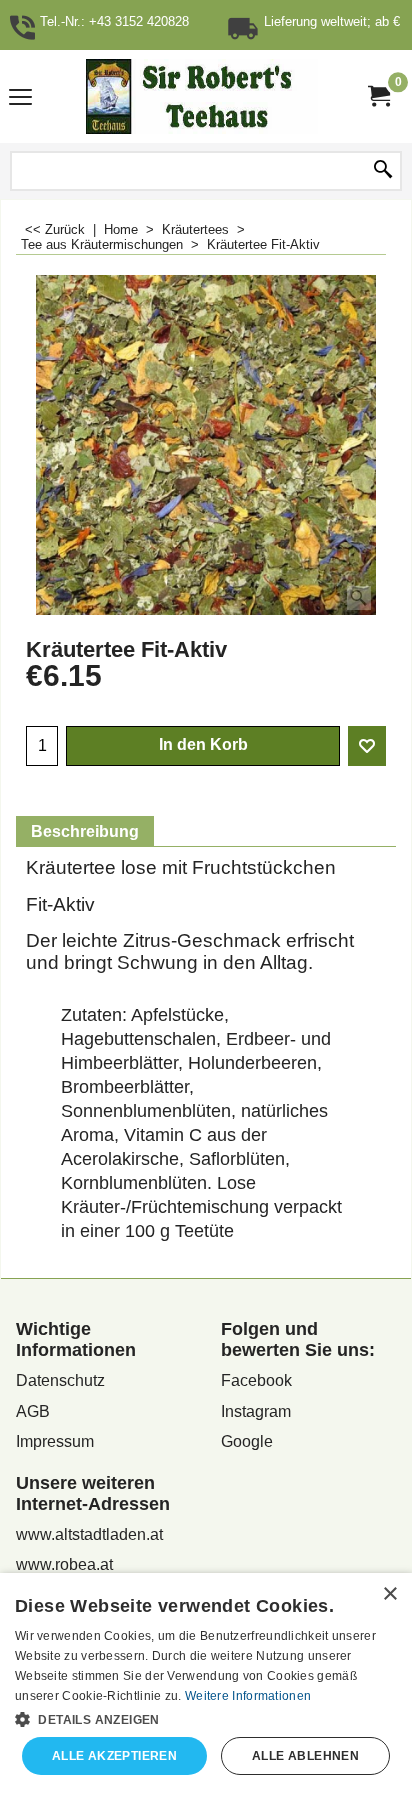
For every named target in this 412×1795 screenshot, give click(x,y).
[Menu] (20, 98)
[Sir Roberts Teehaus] (202, 96)
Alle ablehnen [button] (305, 1756)
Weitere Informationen (248, 1696)
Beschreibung (85, 831)
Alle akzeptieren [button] (114, 1756)
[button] (206, 1718)
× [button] (389, 1594)
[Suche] (383, 171)
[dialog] (206, 1684)
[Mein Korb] (378, 96)
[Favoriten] (367, 746)
